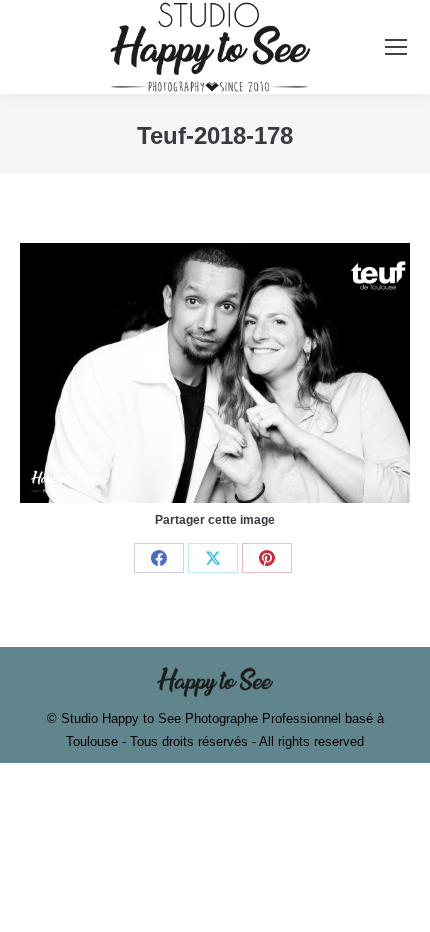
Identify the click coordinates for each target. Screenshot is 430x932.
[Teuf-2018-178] (215, 373)
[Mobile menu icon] (396, 47)
